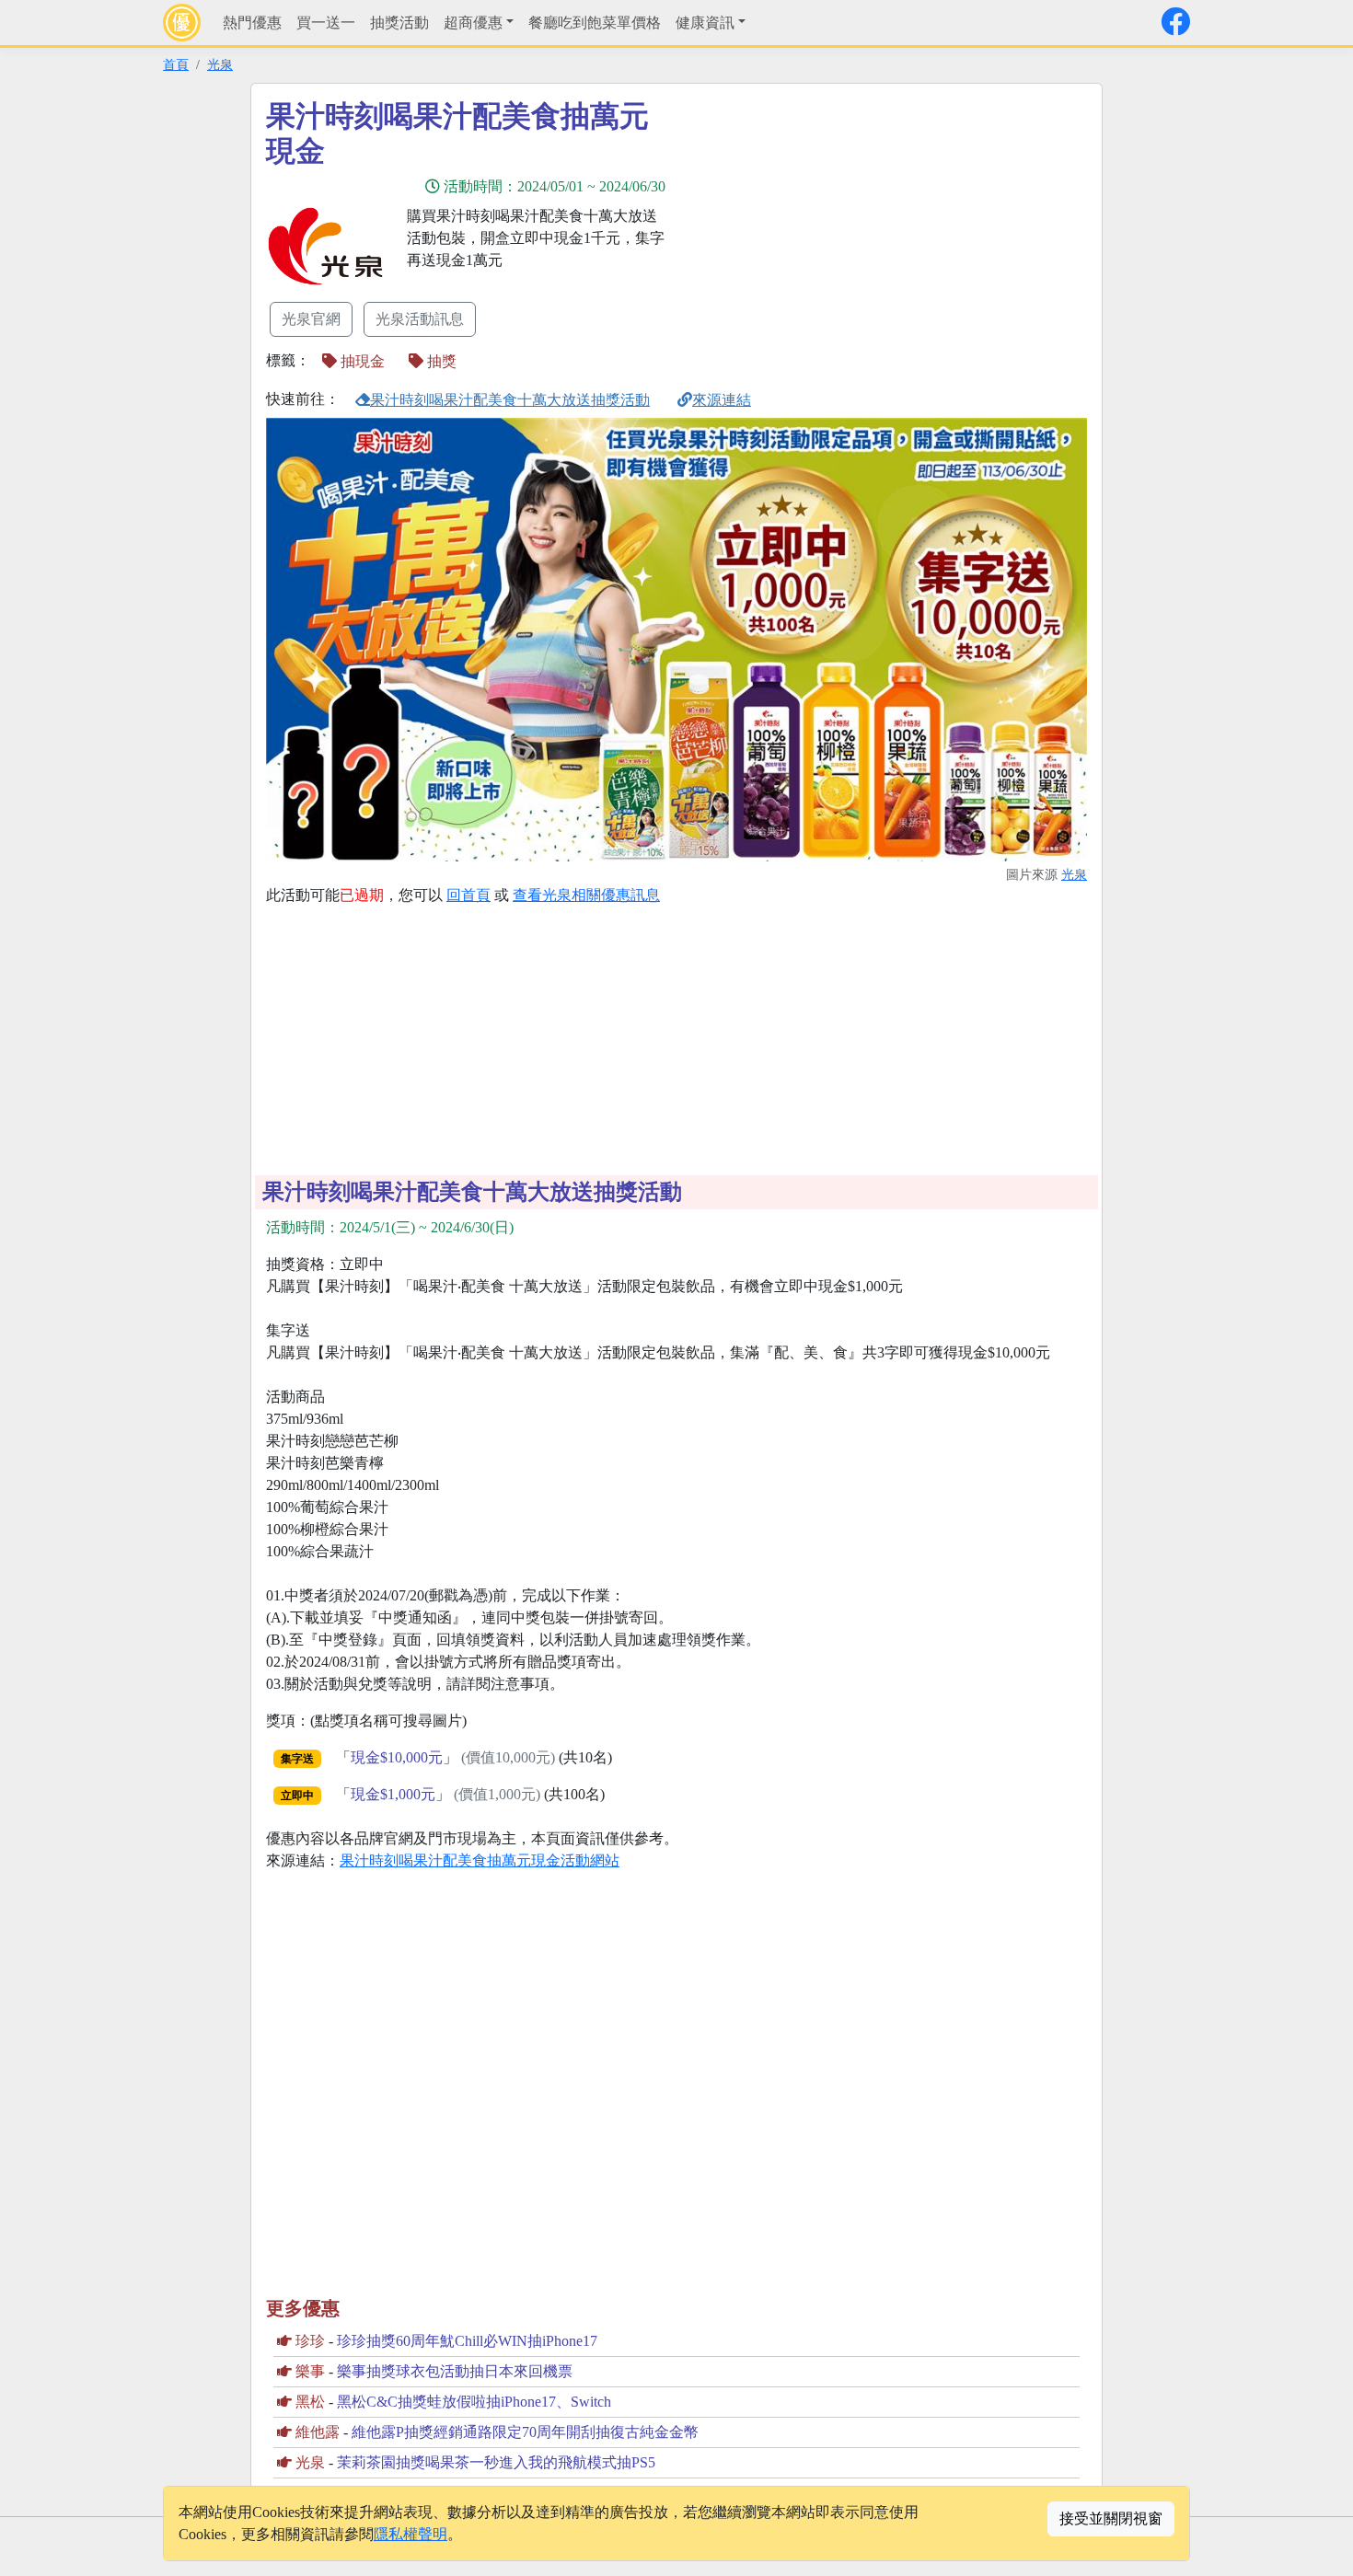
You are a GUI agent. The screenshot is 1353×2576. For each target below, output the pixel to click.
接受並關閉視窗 (1111, 2518)
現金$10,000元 (397, 1757)
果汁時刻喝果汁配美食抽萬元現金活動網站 (480, 1860)
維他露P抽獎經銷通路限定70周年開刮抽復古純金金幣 (525, 2432)
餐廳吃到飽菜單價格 (595, 23)
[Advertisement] (842, 227)
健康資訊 (705, 23)
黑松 (310, 2402)
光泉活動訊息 (420, 319)
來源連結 (722, 400)
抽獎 (440, 361)
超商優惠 (473, 23)
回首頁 (468, 895)
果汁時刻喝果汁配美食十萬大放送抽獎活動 (510, 400)
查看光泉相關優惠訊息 (586, 895)
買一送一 (326, 23)
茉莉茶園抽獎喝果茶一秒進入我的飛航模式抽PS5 (496, 2462)
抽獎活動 (399, 23)
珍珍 (310, 2341)
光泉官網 (311, 319)
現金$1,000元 (393, 1794)
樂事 (310, 2371)
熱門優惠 (252, 23)
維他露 (318, 2432)
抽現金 (361, 361)
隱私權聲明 (411, 2534)
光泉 (220, 64)
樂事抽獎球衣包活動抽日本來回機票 (455, 2371)
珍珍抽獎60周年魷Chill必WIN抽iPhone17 (467, 2341)
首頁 (176, 64)
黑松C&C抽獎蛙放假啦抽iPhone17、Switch (474, 2402)
